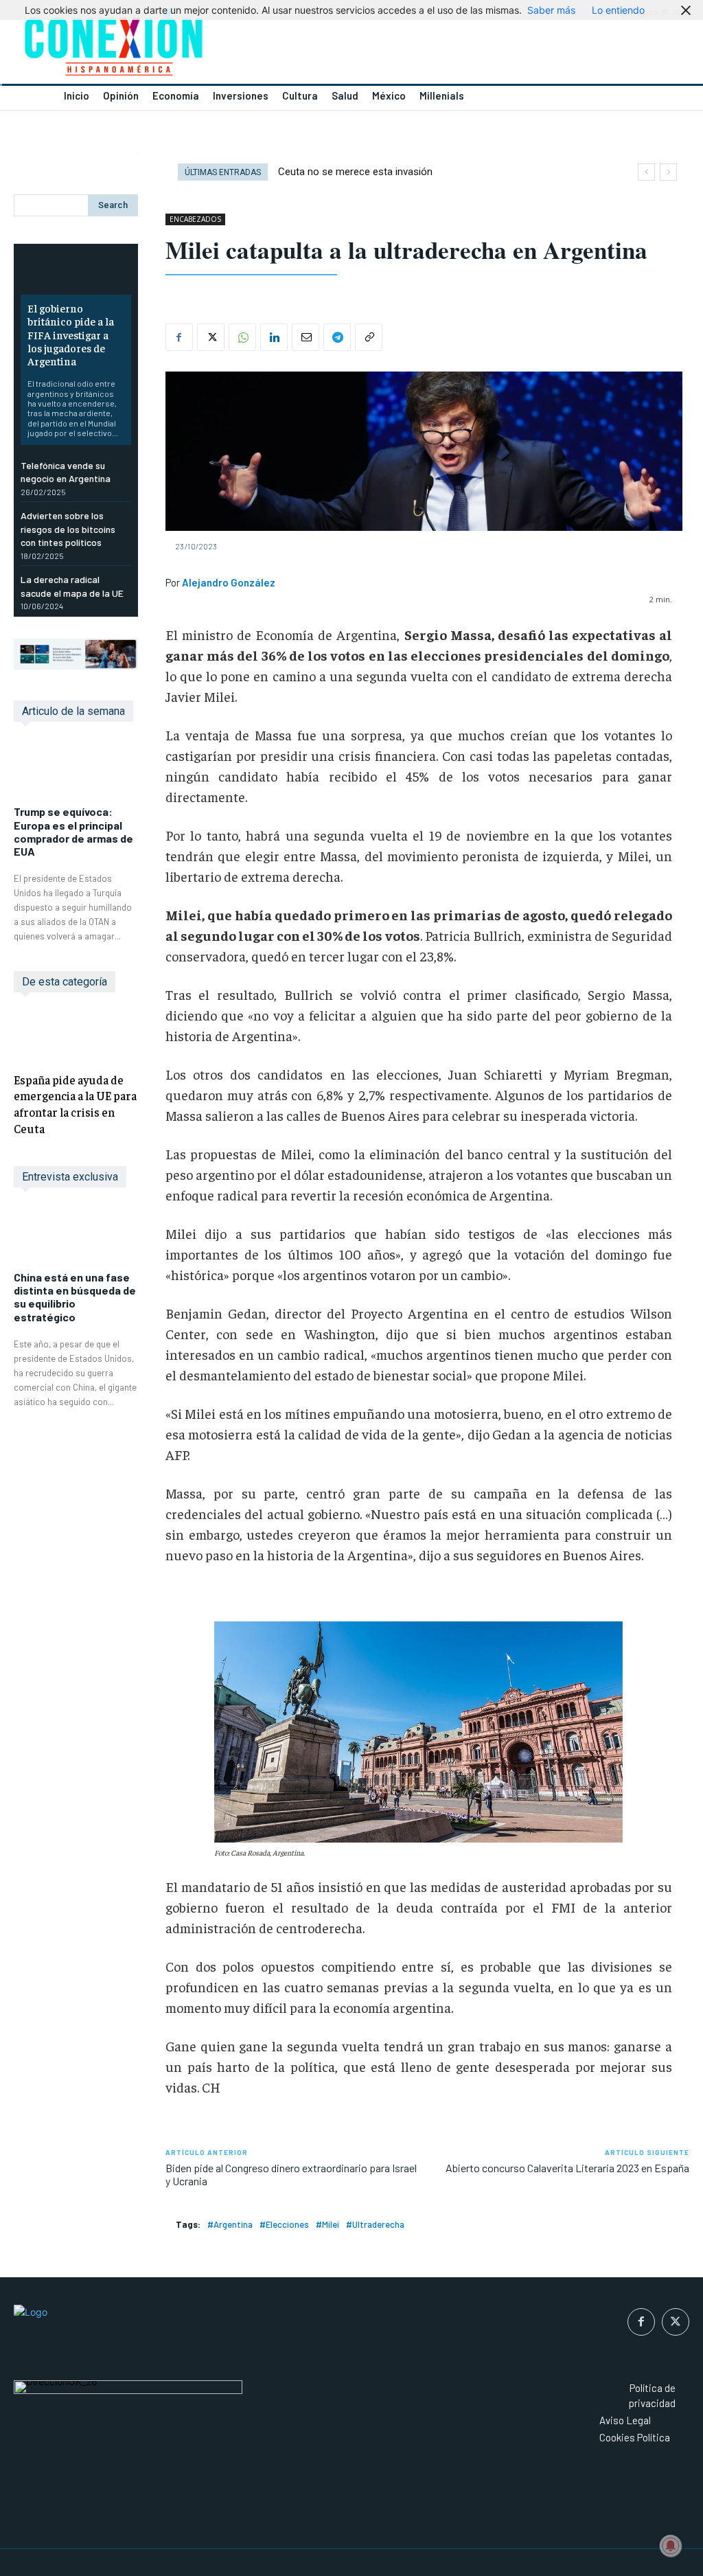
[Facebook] (179, 337)
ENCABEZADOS (195, 219)
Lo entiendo (618, 10)
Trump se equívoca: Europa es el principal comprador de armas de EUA (73, 831)
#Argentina (230, 2224)
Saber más (551, 10)
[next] (668, 172)
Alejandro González (229, 582)
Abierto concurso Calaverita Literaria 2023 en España (567, 2168)
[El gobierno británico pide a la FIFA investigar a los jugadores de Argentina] (76, 273)
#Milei (327, 2224)
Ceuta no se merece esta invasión (355, 172)
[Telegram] (337, 337)
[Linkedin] (274, 337)
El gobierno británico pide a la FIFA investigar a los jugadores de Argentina (71, 334)
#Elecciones (284, 2224)
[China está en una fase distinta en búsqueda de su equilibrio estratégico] (76, 1236)
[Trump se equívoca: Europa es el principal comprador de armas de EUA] (76, 771)
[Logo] (176, 46)
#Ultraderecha (375, 2224)
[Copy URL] (369, 337)
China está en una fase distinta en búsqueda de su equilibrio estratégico (75, 1297)
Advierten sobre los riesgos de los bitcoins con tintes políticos (68, 529)
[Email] (306, 337)
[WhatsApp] (242, 337)
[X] (211, 337)
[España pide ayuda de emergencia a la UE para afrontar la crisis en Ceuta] (76, 1035)
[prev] (646, 172)
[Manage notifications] (671, 2546)
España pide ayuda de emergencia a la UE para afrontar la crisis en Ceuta (75, 1104)
